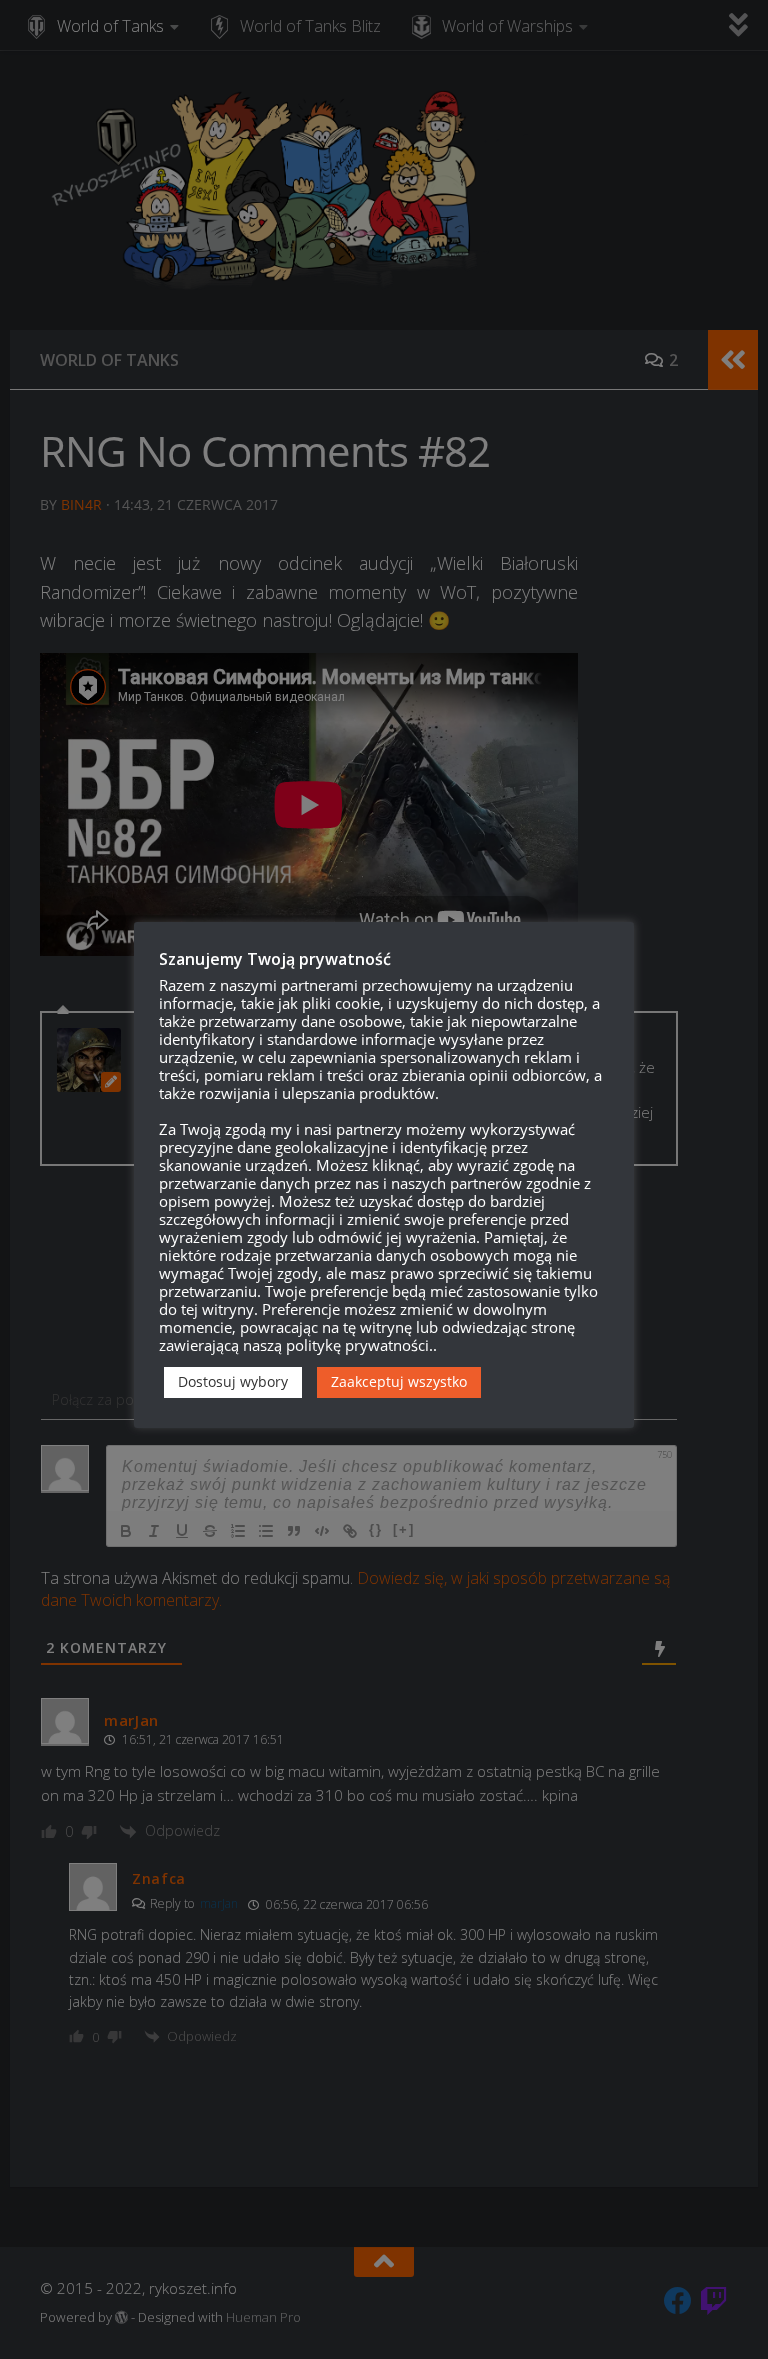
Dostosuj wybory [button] (233, 1381)
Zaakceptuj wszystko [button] (399, 1381)
